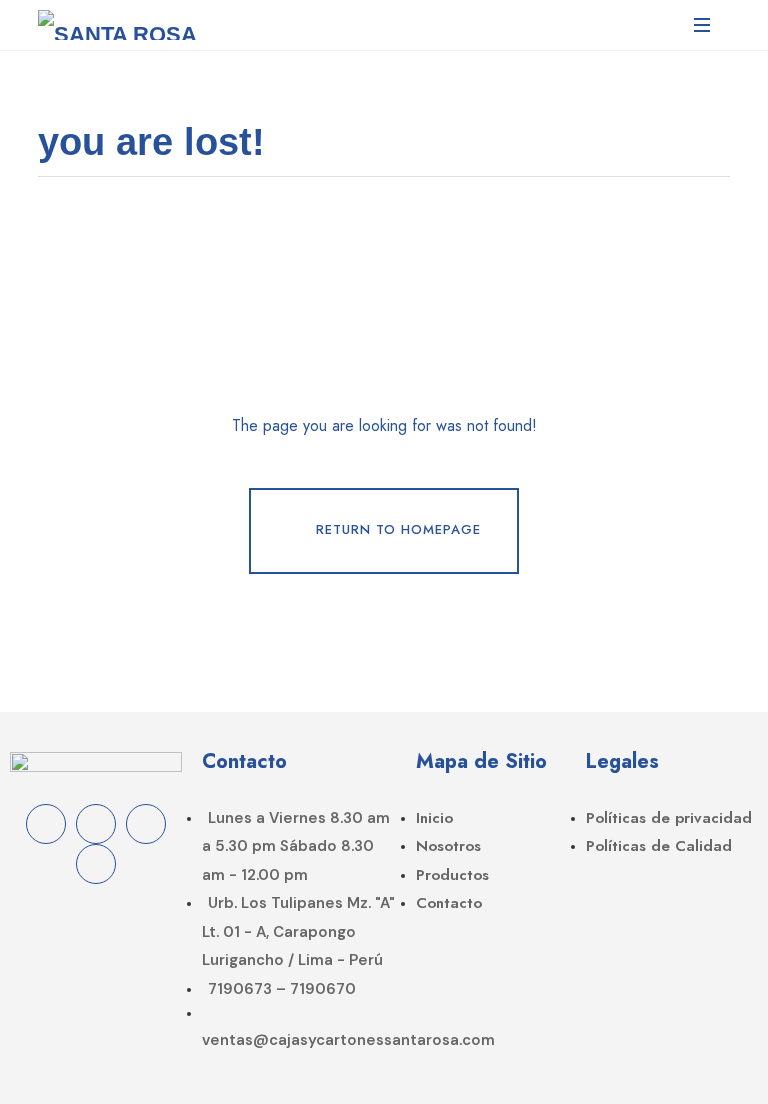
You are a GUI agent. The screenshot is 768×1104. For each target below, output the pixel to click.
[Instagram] (96, 824)
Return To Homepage (398, 529)
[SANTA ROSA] (117, 25)
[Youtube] (96, 864)
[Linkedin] (146, 824)
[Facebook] (46, 824)
